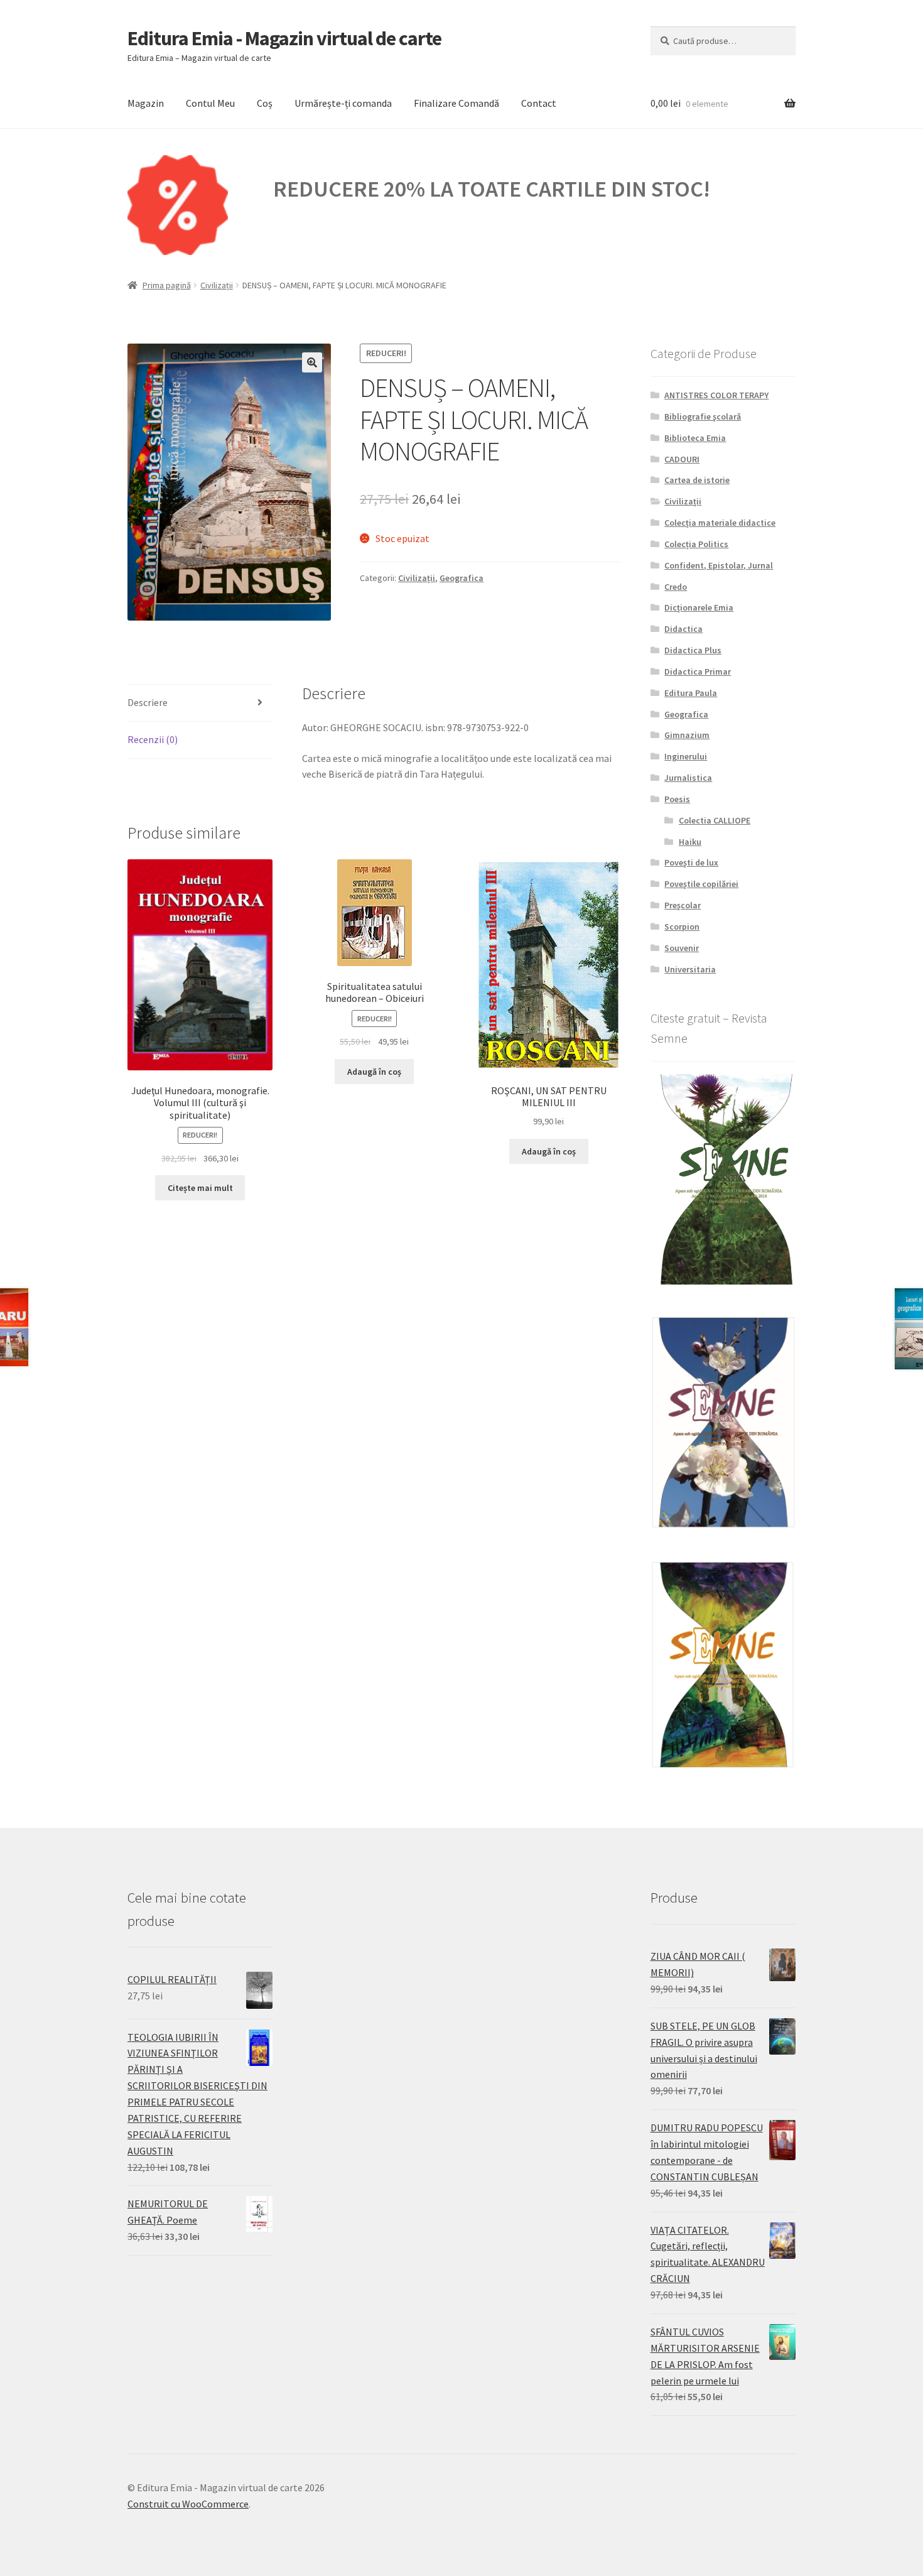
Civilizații (217, 285)
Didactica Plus (693, 650)
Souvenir (682, 948)
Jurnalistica (688, 778)
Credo (676, 587)
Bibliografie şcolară (703, 416)
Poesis (677, 799)
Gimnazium (687, 735)
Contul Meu (210, 103)
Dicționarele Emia (699, 607)
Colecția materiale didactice (720, 523)
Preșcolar (683, 905)
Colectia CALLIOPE (715, 820)
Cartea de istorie (697, 480)
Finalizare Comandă (456, 103)
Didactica (683, 629)
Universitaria (690, 969)
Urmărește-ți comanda (343, 103)
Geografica (462, 578)
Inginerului (686, 756)
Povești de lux (691, 862)
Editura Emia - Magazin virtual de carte (284, 38)
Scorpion (682, 927)
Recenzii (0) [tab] (153, 739)
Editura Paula (691, 693)
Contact (539, 103)
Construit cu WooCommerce (188, 2504)
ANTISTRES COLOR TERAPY (716, 395)
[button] (312, 362)
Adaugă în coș (374, 1072)
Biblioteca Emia (695, 438)
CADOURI (682, 459)
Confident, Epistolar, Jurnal (719, 565)
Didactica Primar (698, 671)
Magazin (146, 103)
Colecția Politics (696, 544)
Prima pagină (167, 285)
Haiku (690, 842)
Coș (265, 103)
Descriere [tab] (148, 702)
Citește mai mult (200, 1188)
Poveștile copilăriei (701, 884)
